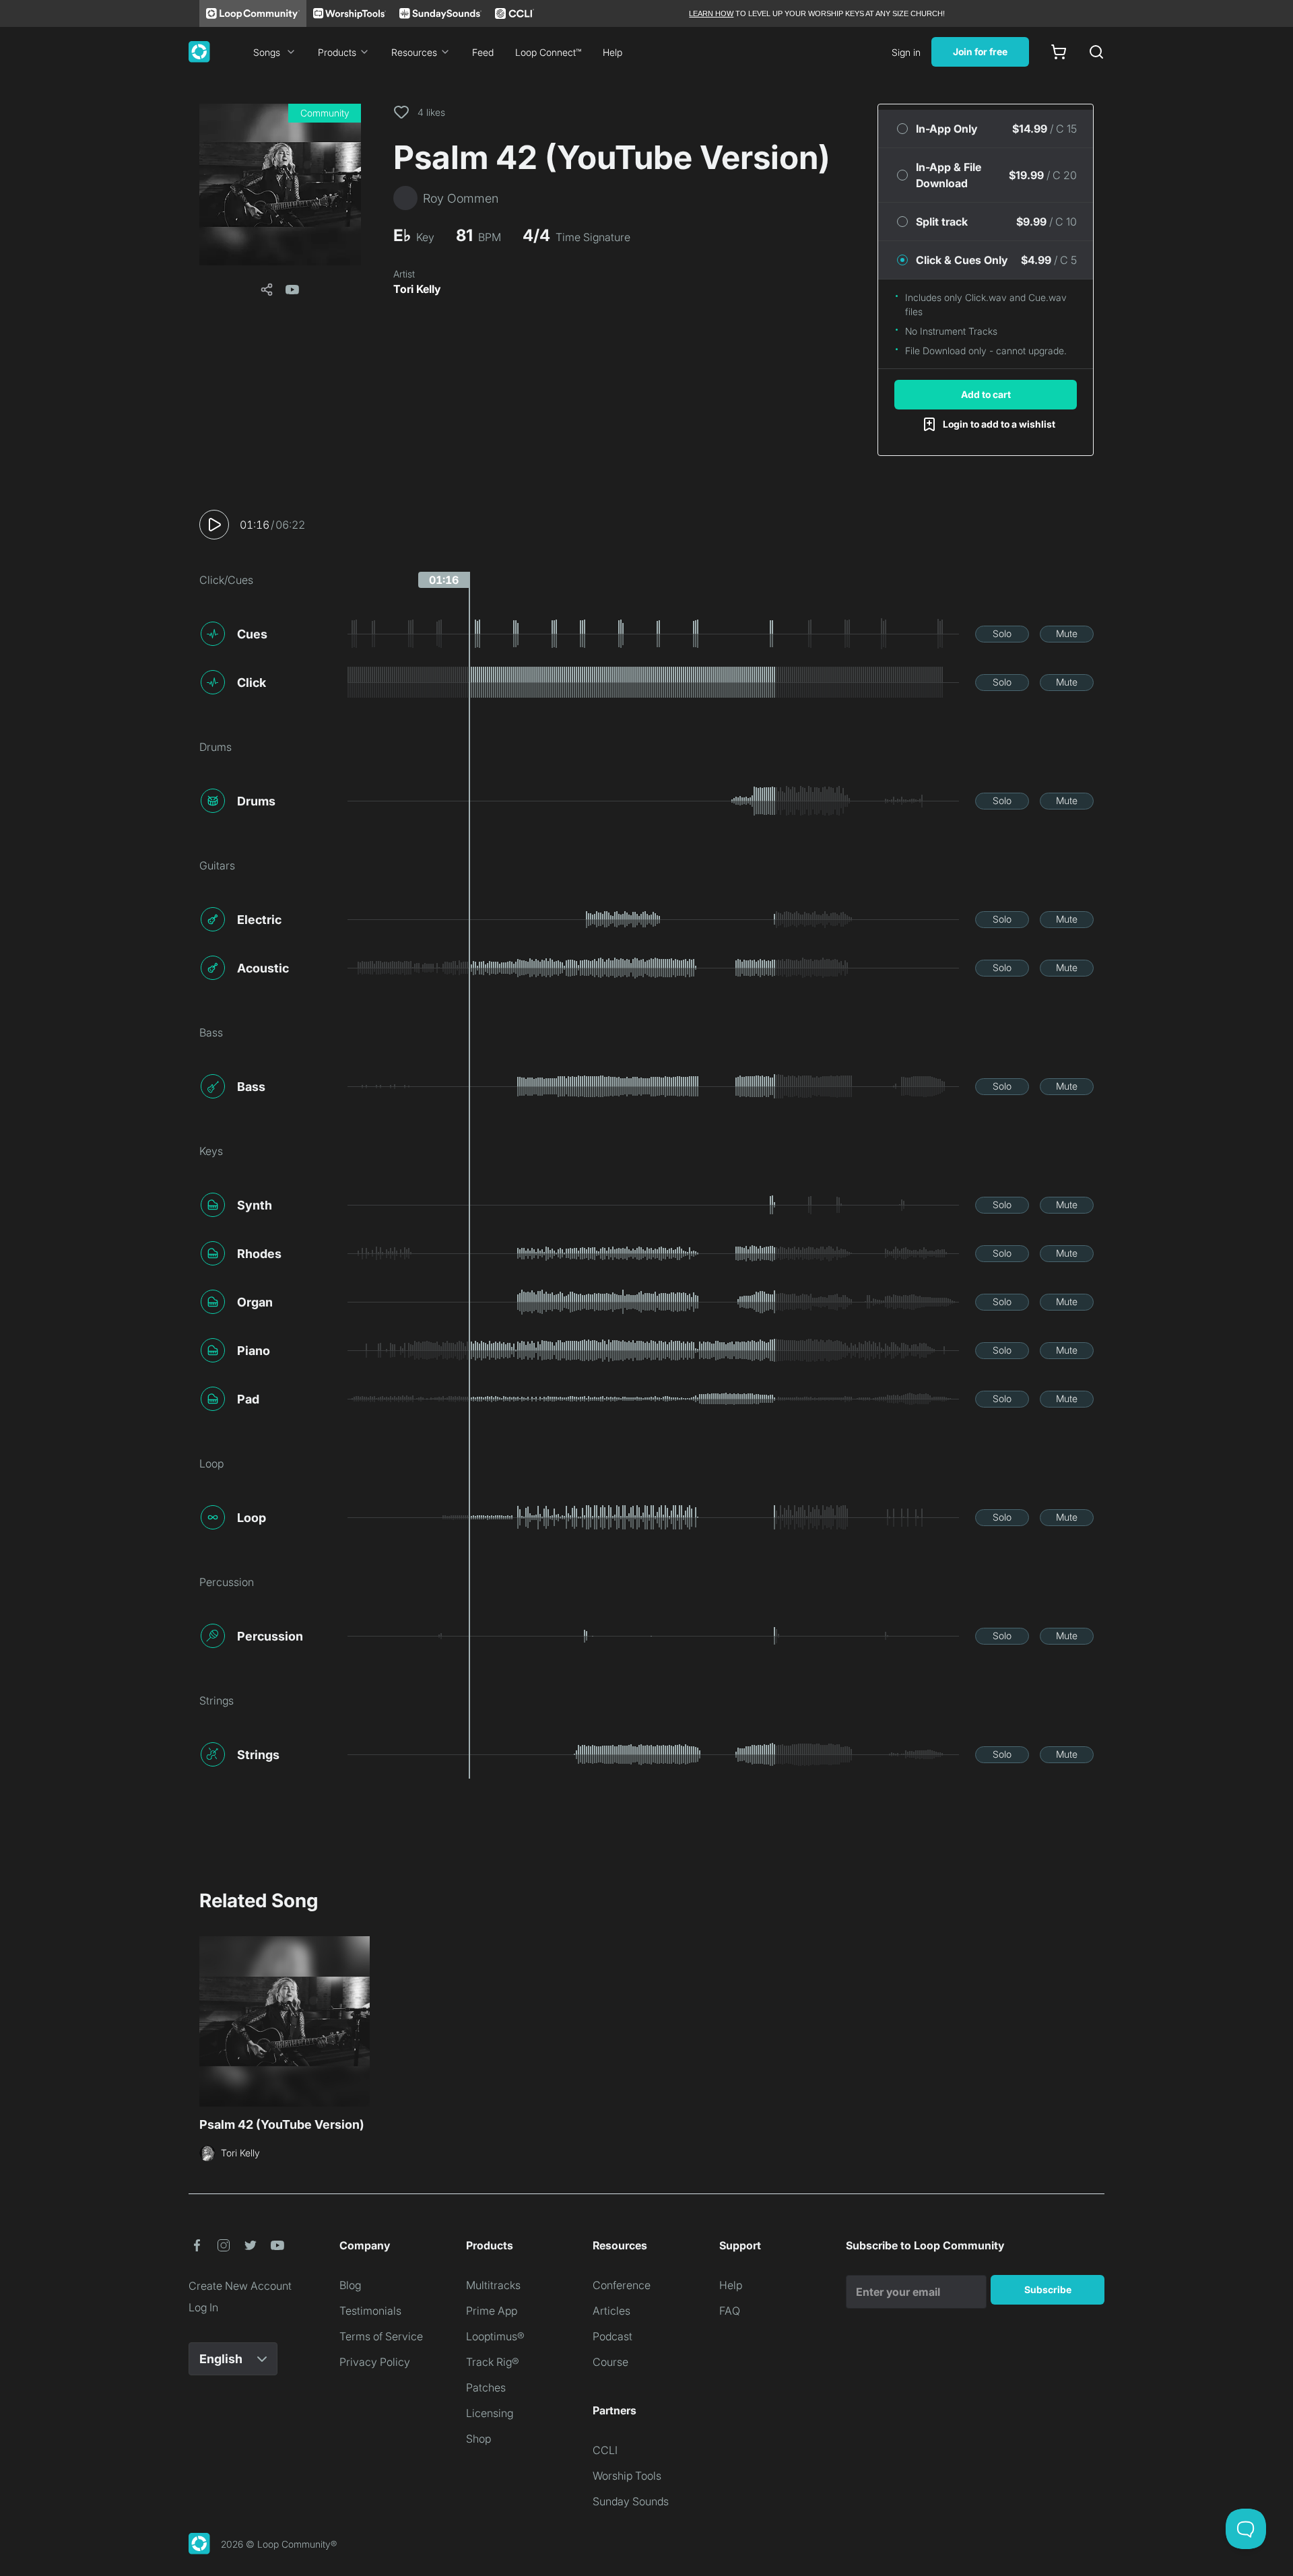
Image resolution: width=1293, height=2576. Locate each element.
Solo (1002, 633)
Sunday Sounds (631, 2501)
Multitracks (493, 2285)
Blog (350, 2285)
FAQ (730, 2311)
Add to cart (986, 394)
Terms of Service (381, 2336)
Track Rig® (493, 2362)
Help (612, 52)
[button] (280, 185)
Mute (1067, 633)
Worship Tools (627, 2476)
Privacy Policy (375, 2362)
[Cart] (1059, 52)
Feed (483, 52)
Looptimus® (495, 2336)
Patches (486, 2387)
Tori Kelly (417, 289)
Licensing (490, 2413)
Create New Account (240, 2286)
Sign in (906, 52)
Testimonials (370, 2311)
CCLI (605, 2450)
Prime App (492, 2311)
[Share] (267, 290)
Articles (611, 2311)
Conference (622, 2285)
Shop (478, 2439)
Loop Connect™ (548, 52)
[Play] (214, 525)
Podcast (612, 2336)
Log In (203, 2307)
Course (610, 2362)
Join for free (980, 52)
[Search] (1096, 52)
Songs (267, 52)
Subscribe (1048, 2289)
